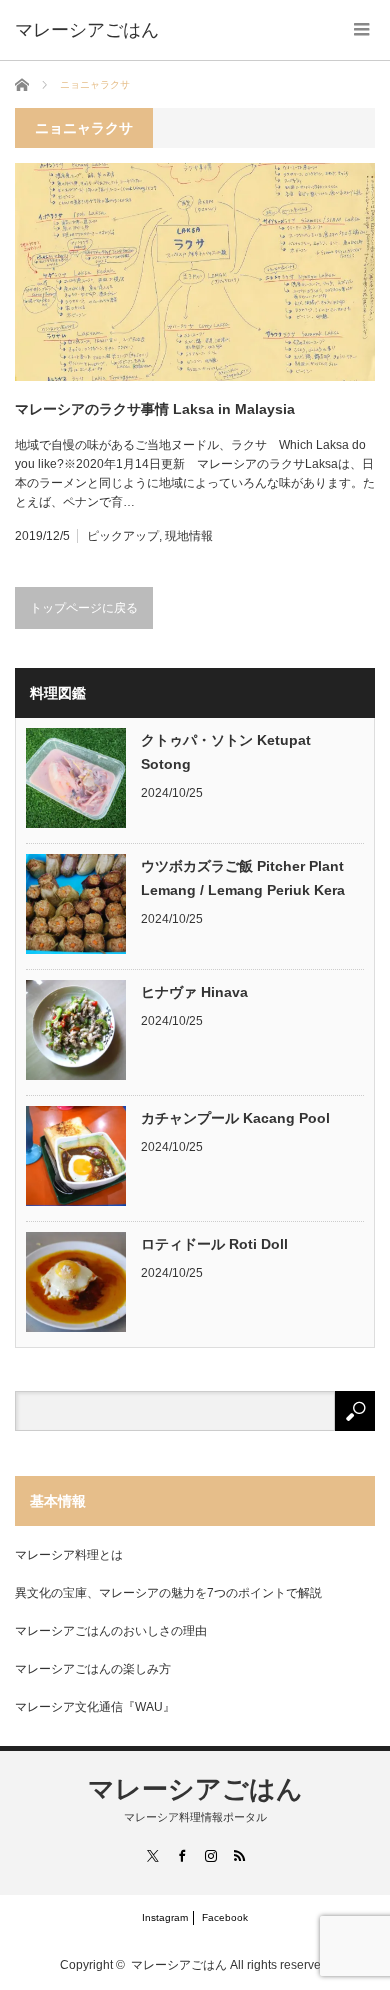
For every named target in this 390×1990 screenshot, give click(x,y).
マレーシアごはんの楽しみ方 (93, 1669)
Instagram (165, 1917)
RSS (238, 1855)
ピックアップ (123, 536)
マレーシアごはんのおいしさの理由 (111, 1631)
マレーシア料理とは (69, 1555)
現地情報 (189, 536)
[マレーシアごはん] (87, 30)
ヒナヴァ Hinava (194, 992)
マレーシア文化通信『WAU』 (95, 1707)
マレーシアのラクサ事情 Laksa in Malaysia (155, 409)
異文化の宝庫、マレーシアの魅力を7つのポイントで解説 (168, 1593)
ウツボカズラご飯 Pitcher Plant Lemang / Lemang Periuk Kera (243, 878)
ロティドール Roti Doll (214, 1244)
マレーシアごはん (195, 1789)
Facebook (225, 1917)
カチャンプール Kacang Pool (235, 1118)
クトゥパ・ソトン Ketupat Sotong (226, 752)
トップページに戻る (84, 608)
